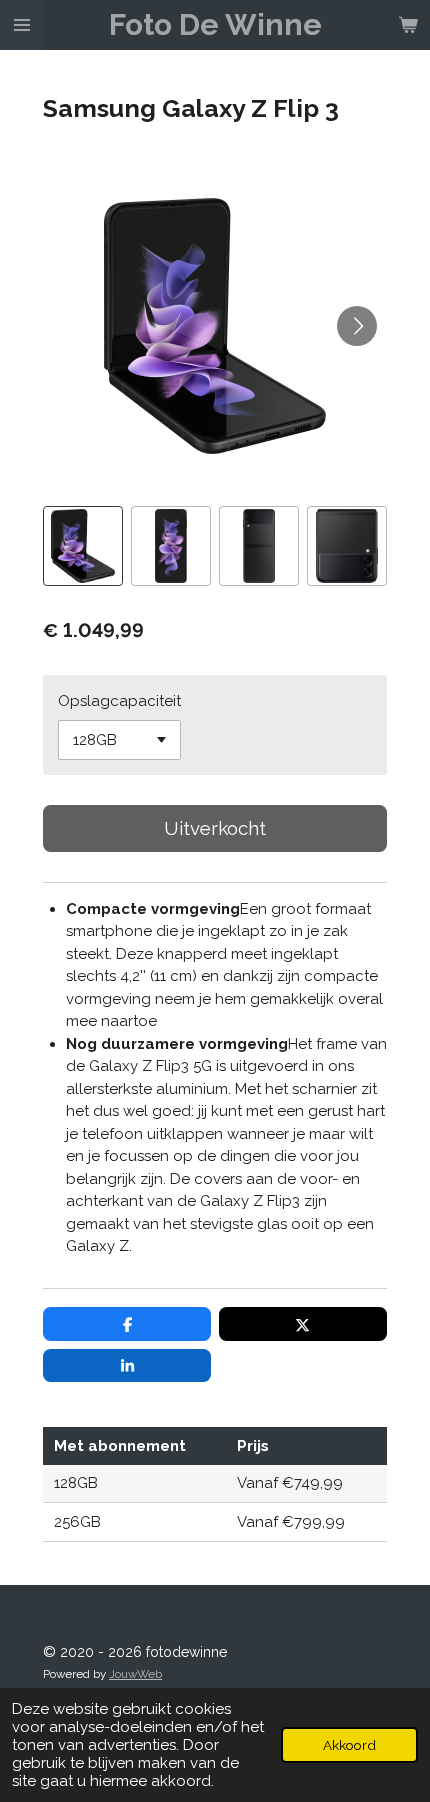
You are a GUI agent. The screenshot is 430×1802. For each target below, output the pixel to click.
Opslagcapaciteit (119, 701)
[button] (83, 546)
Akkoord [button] (349, 1745)
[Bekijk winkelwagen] (408, 25)
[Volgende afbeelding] (357, 326)
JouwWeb (135, 1674)
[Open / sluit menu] (22, 25)
